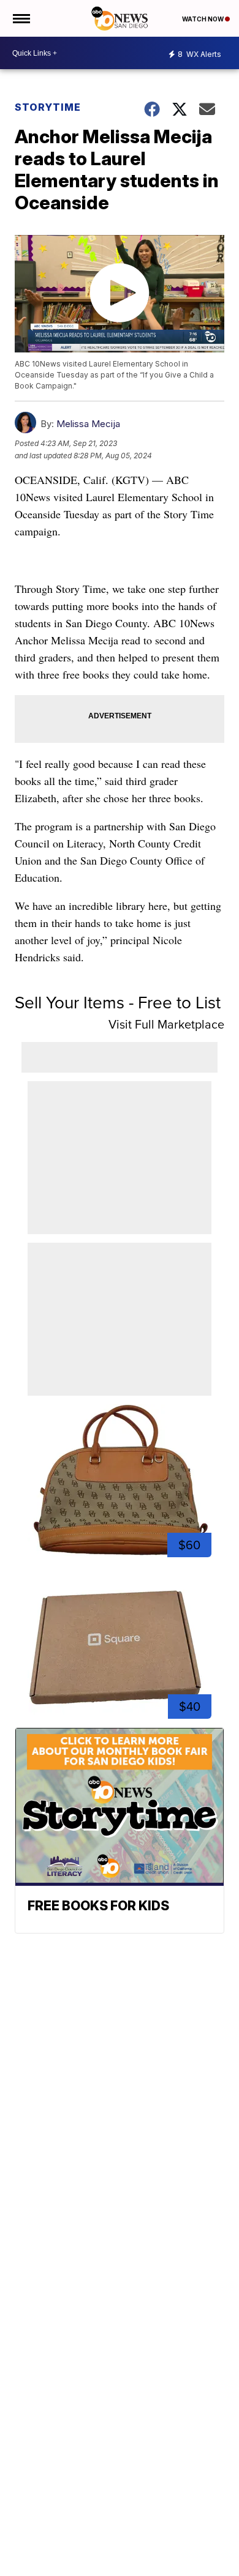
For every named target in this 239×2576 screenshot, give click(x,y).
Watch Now (203, 19)
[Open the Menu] (21, 18)
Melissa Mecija (88, 424)
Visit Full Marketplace (166, 1024)
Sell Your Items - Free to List (118, 1003)
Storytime (48, 107)
